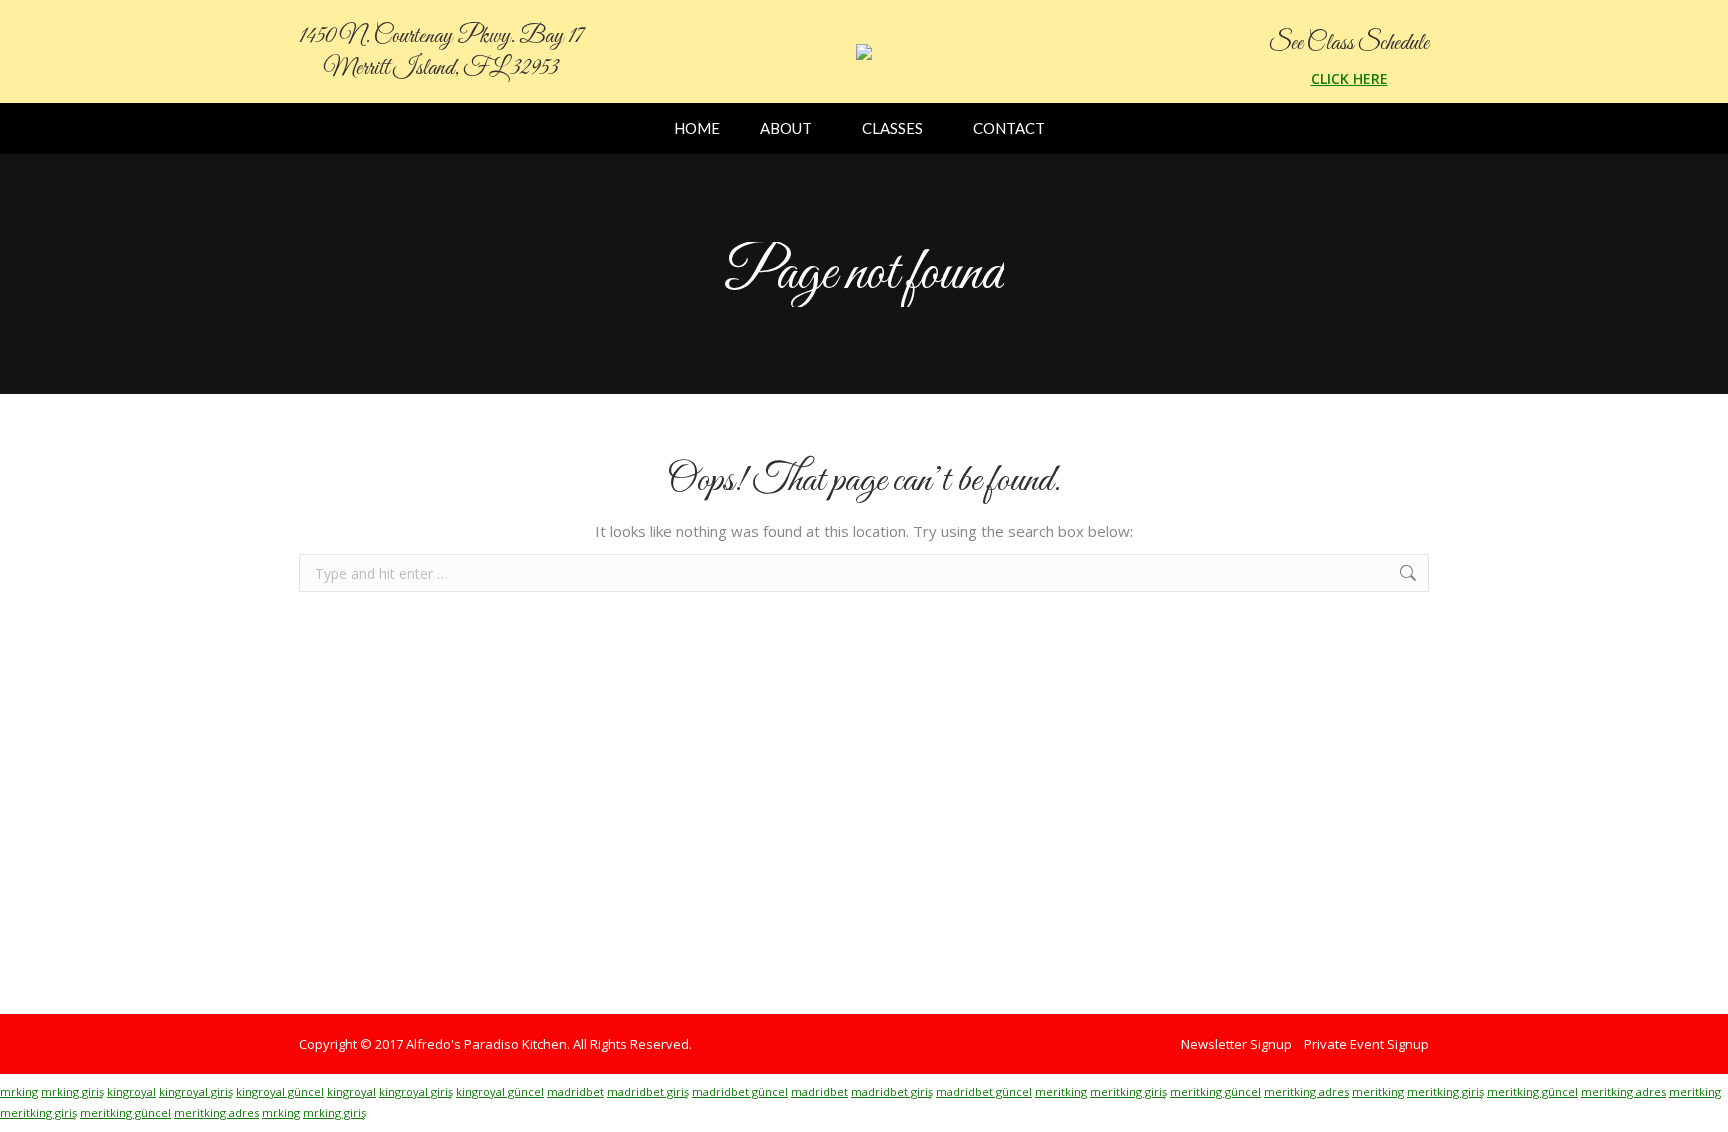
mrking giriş (72, 1091)
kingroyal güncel (280, 1091)
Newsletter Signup (1236, 1044)
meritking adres (1306, 1091)
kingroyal (131, 1091)
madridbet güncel (740, 1091)
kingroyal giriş (196, 1091)
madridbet (575, 1091)
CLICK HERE (1349, 78)
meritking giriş (1128, 1091)
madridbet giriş (648, 1091)
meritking (1061, 1091)
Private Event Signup (1366, 1044)
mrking (19, 1091)
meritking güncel (1215, 1091)
